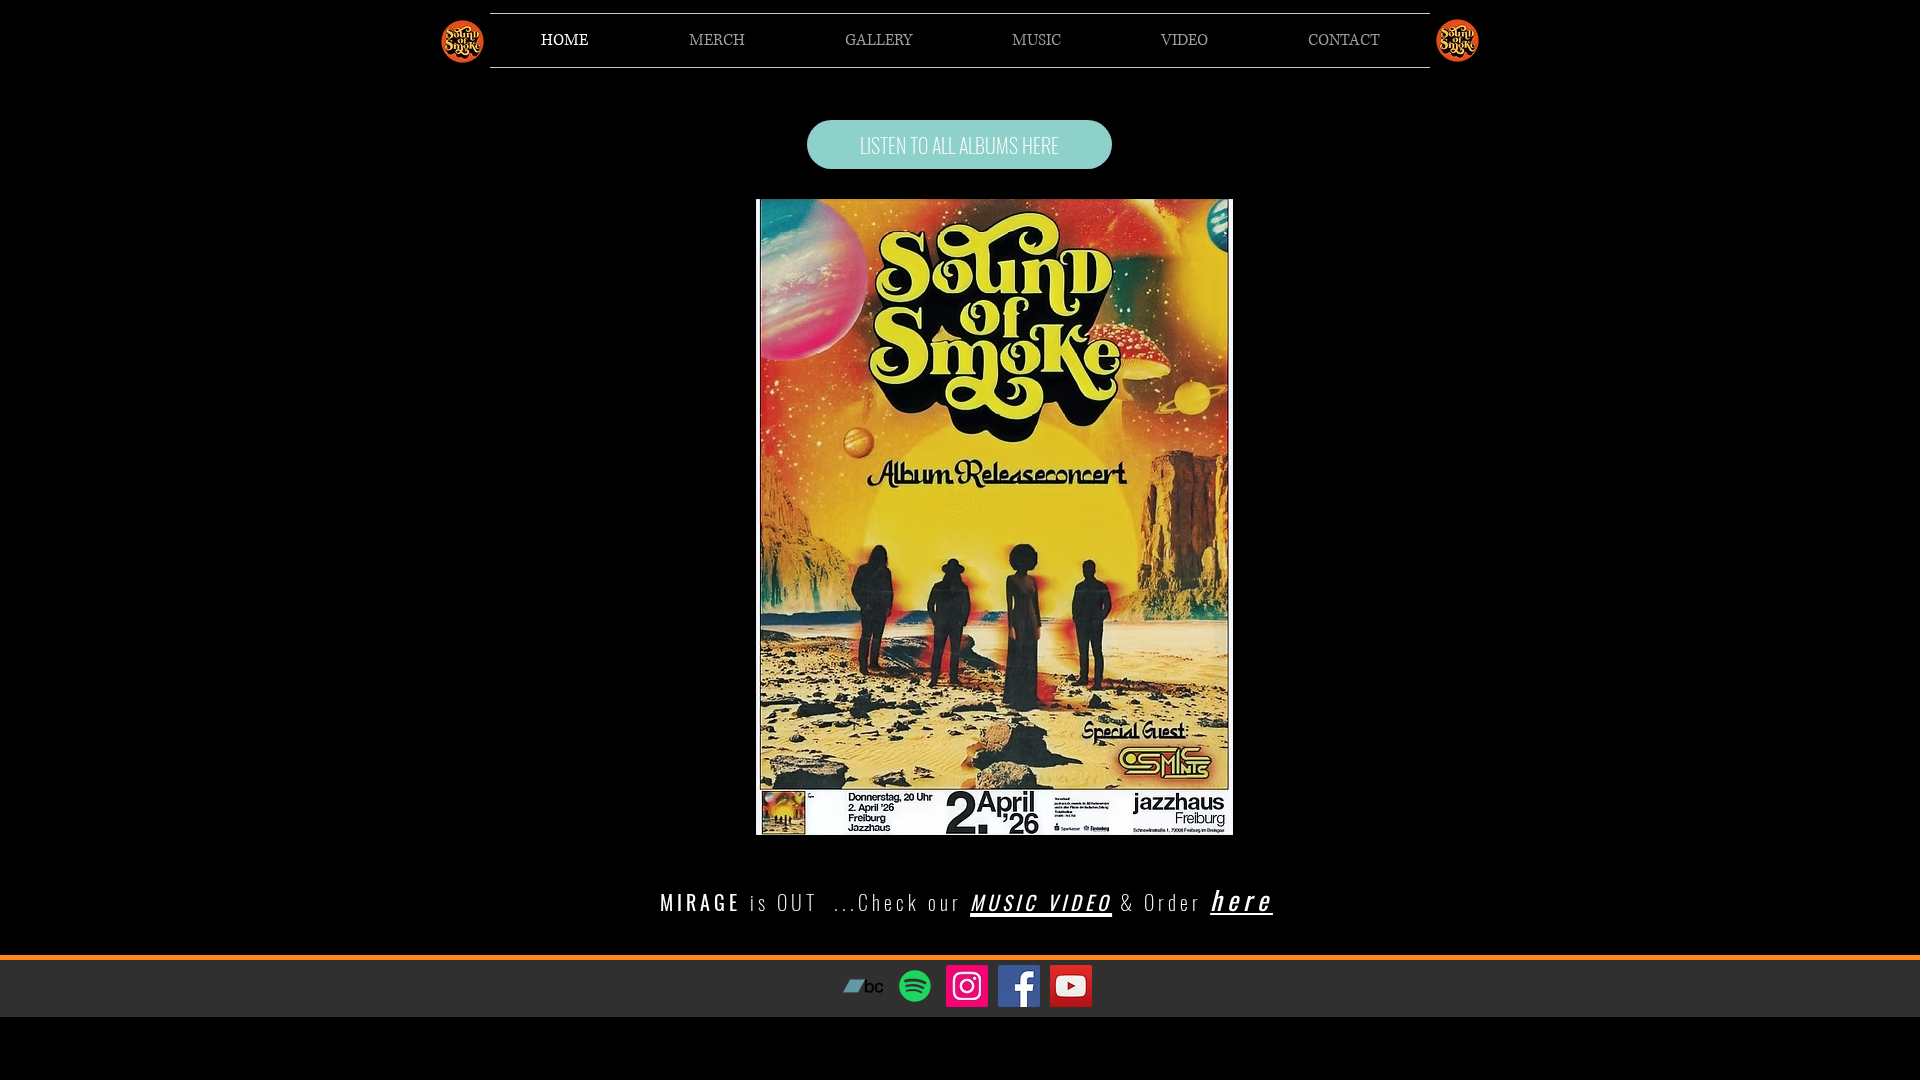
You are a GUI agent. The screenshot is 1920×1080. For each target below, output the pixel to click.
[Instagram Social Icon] (967, 986)
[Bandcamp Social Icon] (863, 986)
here (1241, 899)
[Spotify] (915, 986)
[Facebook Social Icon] (1019, 986)
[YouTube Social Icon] (1071, 986)
